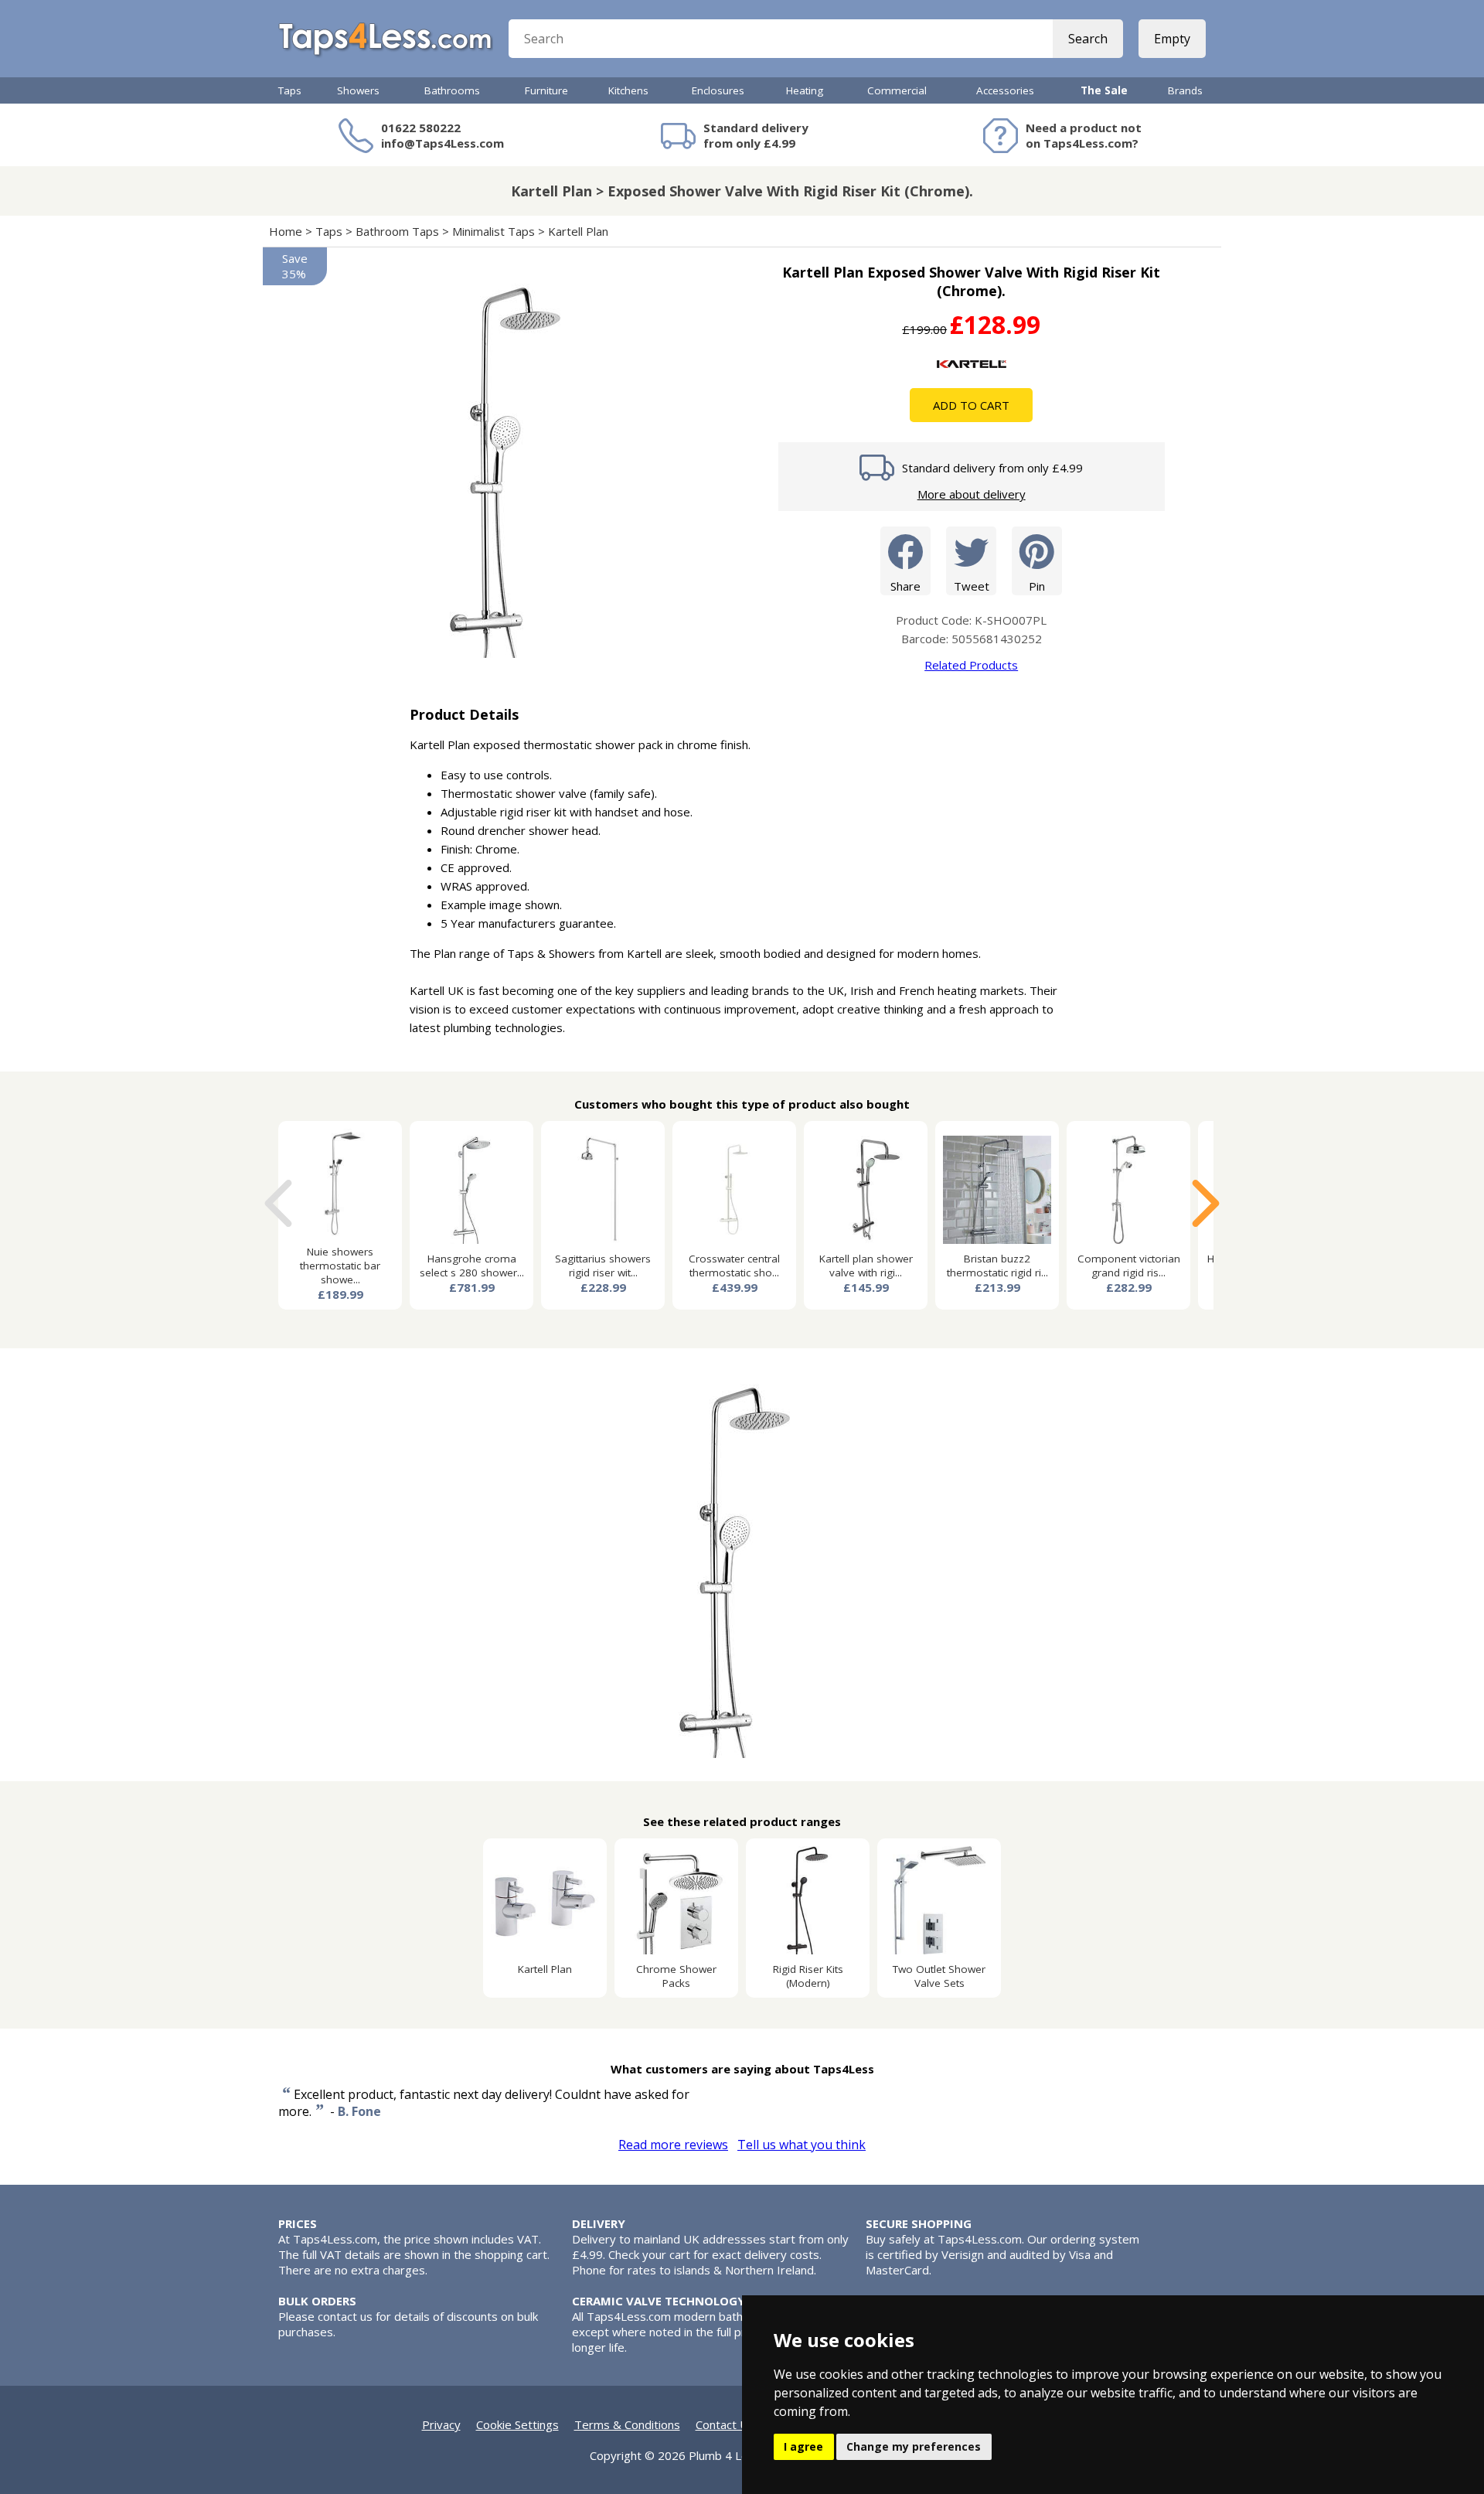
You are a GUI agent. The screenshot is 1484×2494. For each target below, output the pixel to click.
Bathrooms (452, 90)
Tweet (972, 586)
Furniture (546, 90)
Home (286, 231)
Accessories (1005, 90)
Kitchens (628, 90)
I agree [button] (803, 2446)
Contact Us (725, 2424)
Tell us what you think (802, 2145)
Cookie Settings (517, 2424)
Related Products (971, 665)
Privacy (441, 2424)
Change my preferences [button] (914, 2446)
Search (1088, 39)
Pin (1037, 586)
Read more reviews (673, 2145)
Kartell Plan (580, 231)
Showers (358, 90)
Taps (290, 90)
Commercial (897, 90)
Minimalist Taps (494, 231)
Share (905, 586)
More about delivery (972, 494)
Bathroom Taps (397, 231)
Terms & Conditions (627, 2424)
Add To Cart (971, 405)
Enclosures (718, 90)
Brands (1185, 90)
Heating (805, 90)
